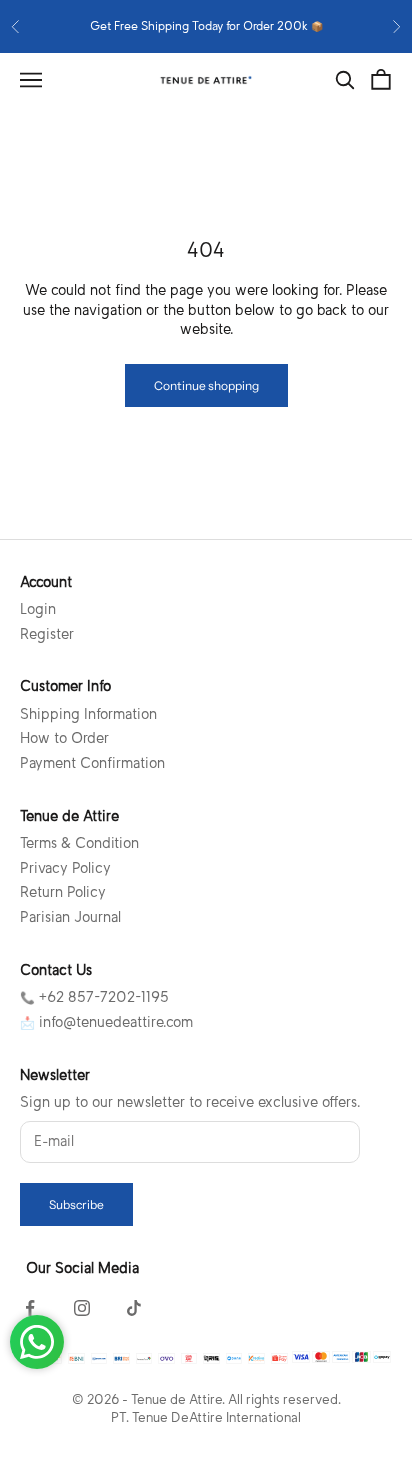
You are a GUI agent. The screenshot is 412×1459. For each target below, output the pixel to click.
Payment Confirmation (92, 763)
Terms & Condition (79, 843)
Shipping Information (88, 714)
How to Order (64, 738)
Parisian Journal (70, 917)
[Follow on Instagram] (82, 1308)
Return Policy (63, 892)
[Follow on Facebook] (30, 1308)
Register (47, 634)
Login (38, 609)
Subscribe (76, 1204)
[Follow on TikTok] (134, 1308)
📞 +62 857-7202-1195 (94, 997)
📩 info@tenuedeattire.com (106, 1022)
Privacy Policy (65, 868)
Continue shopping (206, 385)
